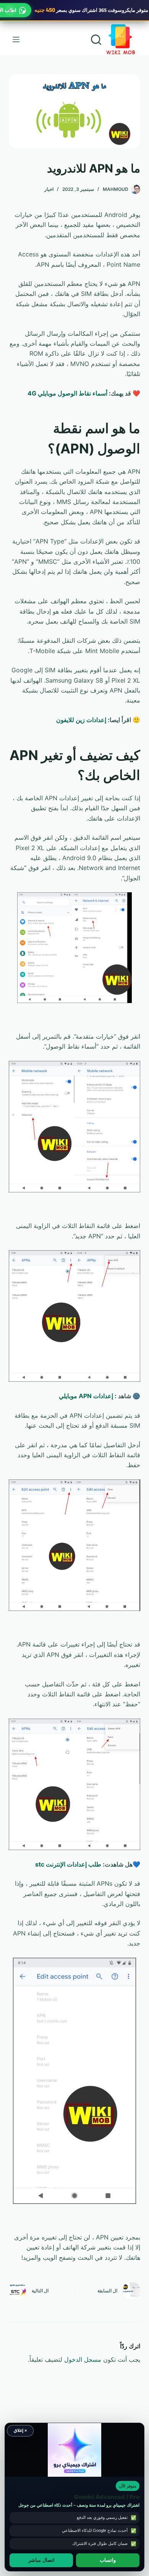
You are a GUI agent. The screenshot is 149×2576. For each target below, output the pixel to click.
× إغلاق (20, 2430)
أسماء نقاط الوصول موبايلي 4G (67, 393)
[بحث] (96, 40)
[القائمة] (16, 39)
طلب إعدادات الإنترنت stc (68, 1864)
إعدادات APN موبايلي (86, 1396)
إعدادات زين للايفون (81, 720)
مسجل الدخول (83, 2359)
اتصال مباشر (41, 2560)
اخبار (49, 189)
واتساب (108, 2560)
